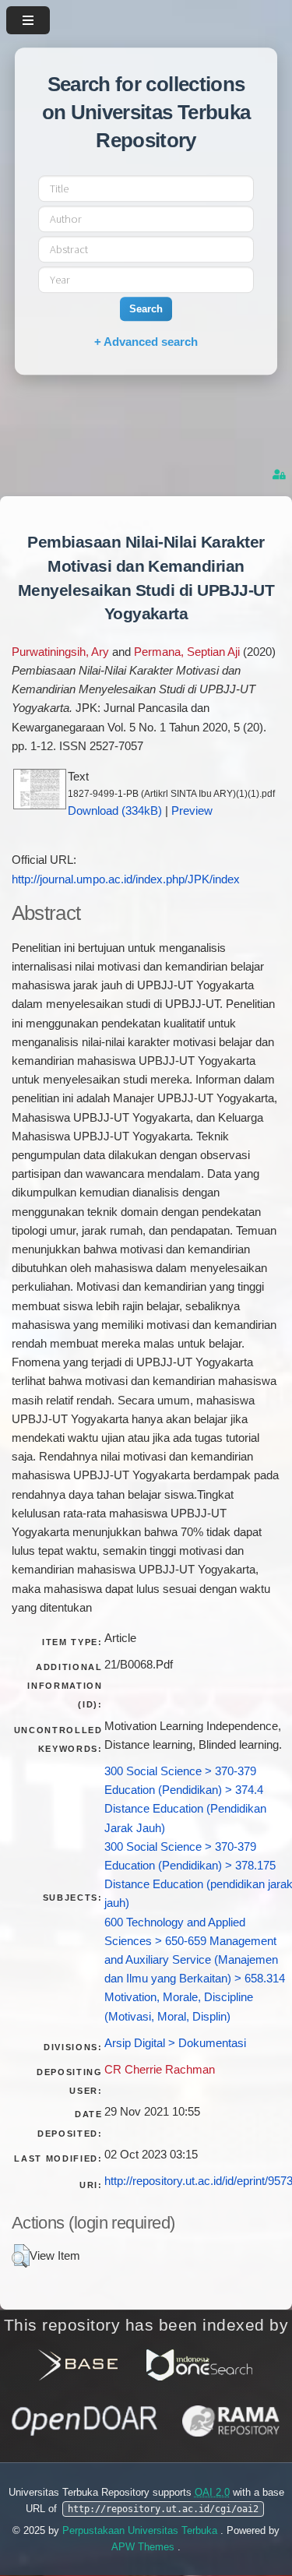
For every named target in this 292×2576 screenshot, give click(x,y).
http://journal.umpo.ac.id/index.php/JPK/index (126, 879)
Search (146, 309)
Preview (192, 811)
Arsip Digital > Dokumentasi (175, 2043)
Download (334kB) (115, 811)
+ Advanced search (146, 342)
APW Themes (144, 2547)
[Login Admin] (280, 475)
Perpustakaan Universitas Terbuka (141, 2530)
